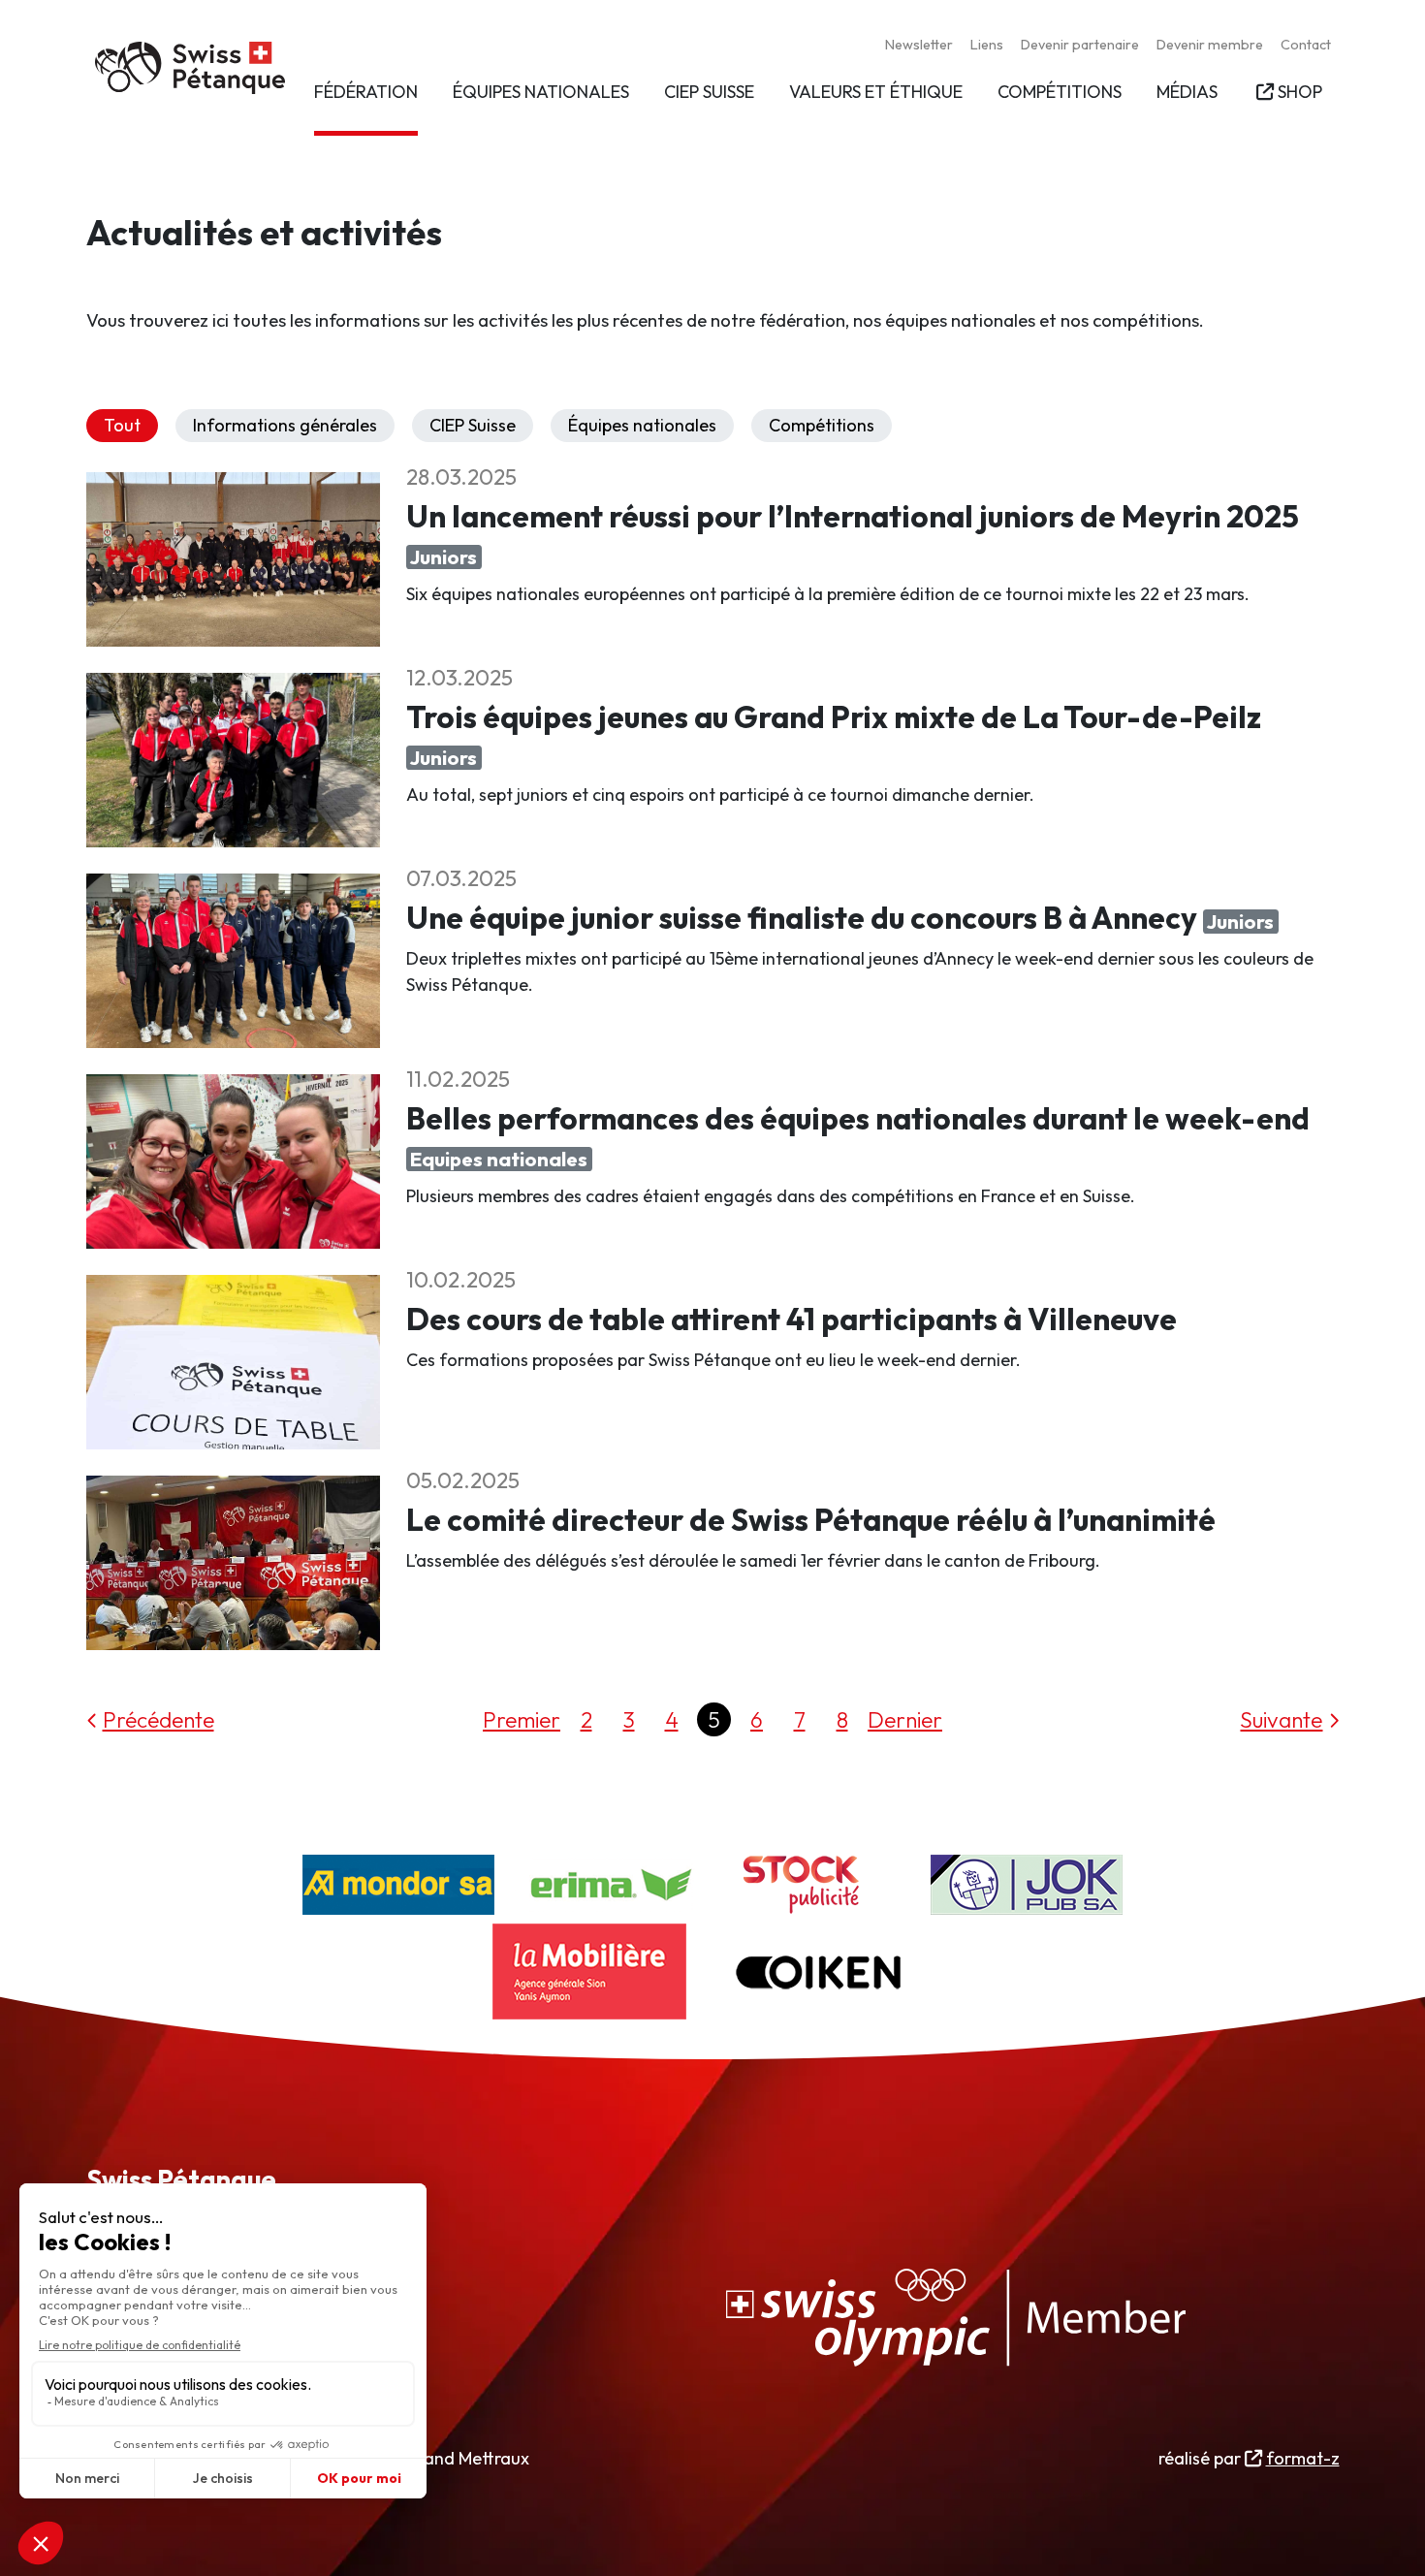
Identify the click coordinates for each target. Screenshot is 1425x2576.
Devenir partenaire (1080, 45)
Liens (987, 45)
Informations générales (285, 425)
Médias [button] (1187, 92)
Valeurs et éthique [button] (876, 92)
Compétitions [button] (1060, 92)
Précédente (158, 1719)
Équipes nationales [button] (541, 92)
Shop (1299, 92)
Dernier (905, 1719)
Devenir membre (1210, 45)
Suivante (1281, 1719)
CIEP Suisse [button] (709, 92)
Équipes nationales (642, 425)
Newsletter (919, 45)
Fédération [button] (366, 92)
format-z (1302, 2458)
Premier (522, 1719)
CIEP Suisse (473, 425)
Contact (1306, 45)
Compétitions (822, 425)
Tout (122, 425)
